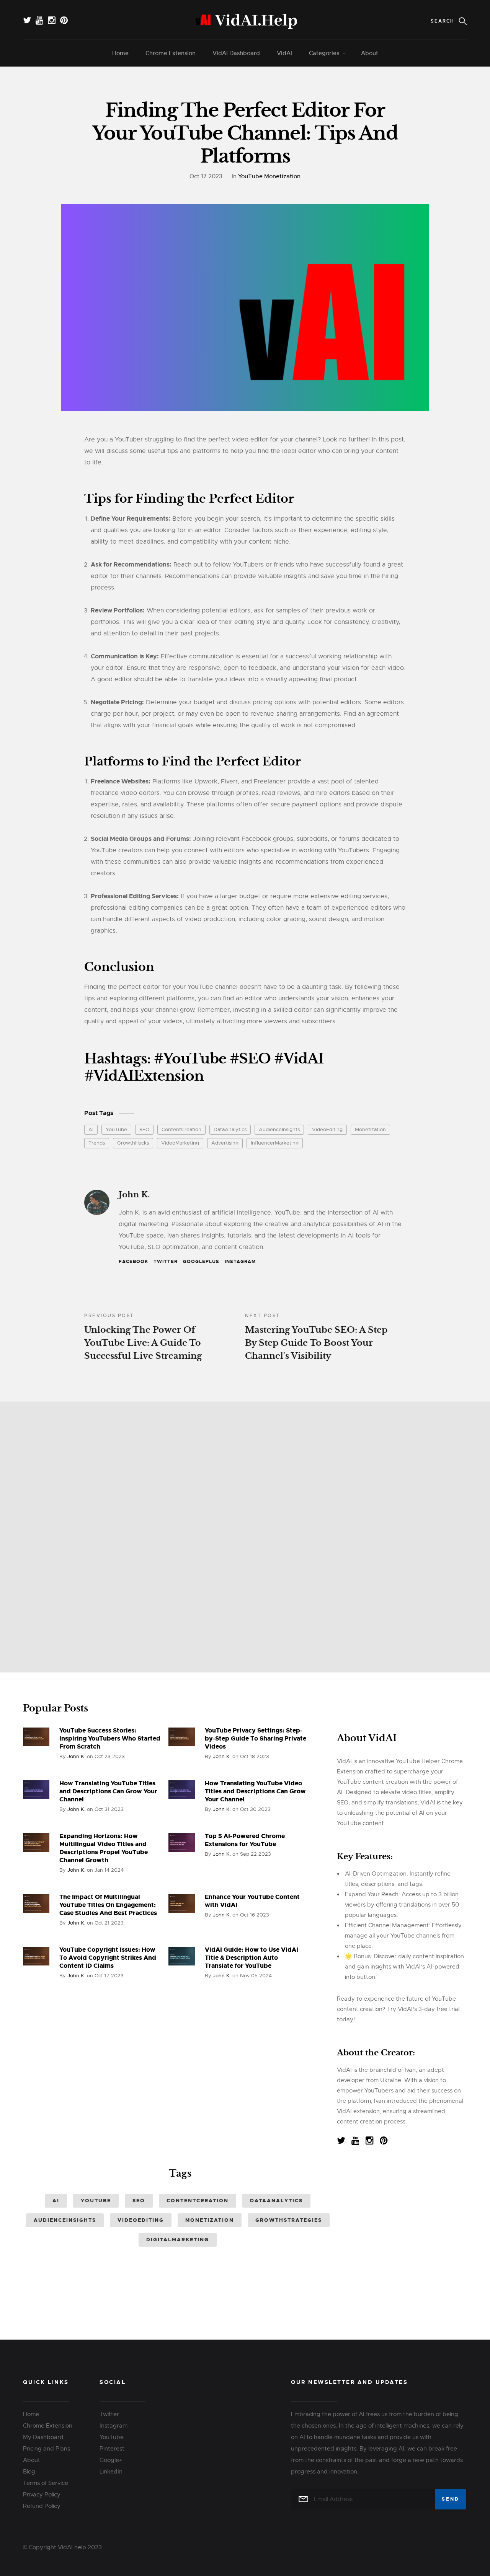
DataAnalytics (230, 1129)
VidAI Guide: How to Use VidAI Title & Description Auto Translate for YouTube (252, 1958)
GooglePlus (201, 1262)
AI (91, 1129)
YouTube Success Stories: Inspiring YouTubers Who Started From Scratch (110, 1738)
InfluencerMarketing (275, 1143)
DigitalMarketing (178, 2240)
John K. (134, 1195)
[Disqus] (245, 1534)
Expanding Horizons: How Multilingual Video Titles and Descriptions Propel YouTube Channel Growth (104, 1848)
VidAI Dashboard (236, 53)
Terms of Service (46, 2483)
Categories (324, 53)
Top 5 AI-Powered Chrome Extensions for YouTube (245, 1840)
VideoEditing (327, 1129)
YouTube (116, 1129)
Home (120, 53)
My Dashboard (43, 2437)
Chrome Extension (171, 53)
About (370, 53)
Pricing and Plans (47, 2449)
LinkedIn (111, 2472)
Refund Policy (42, 2506)
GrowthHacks (133, 1143)
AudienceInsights (279, 1129)
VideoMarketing (180, 1143)
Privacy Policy (42, 2495)
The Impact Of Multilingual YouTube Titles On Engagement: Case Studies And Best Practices (108, 1905)
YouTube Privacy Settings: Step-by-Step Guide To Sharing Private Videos (256, 1738)
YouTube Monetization (269, 176)
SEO (144, 1129)
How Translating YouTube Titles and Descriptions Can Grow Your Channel (108, 1791)
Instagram (240, 1262)
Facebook (133, 1262)
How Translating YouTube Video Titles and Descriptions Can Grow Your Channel (255, 1791)
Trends (97, 1143)
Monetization (370, 1129)
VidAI (284, 53)
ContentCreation (181, 1129)
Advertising (225, 1143)
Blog (29, 2472)
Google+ (111, 2460)
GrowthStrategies (289, 2220)
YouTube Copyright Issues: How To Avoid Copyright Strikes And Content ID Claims (108, 1958)
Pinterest (112, 2449)
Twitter (166, 1262)
